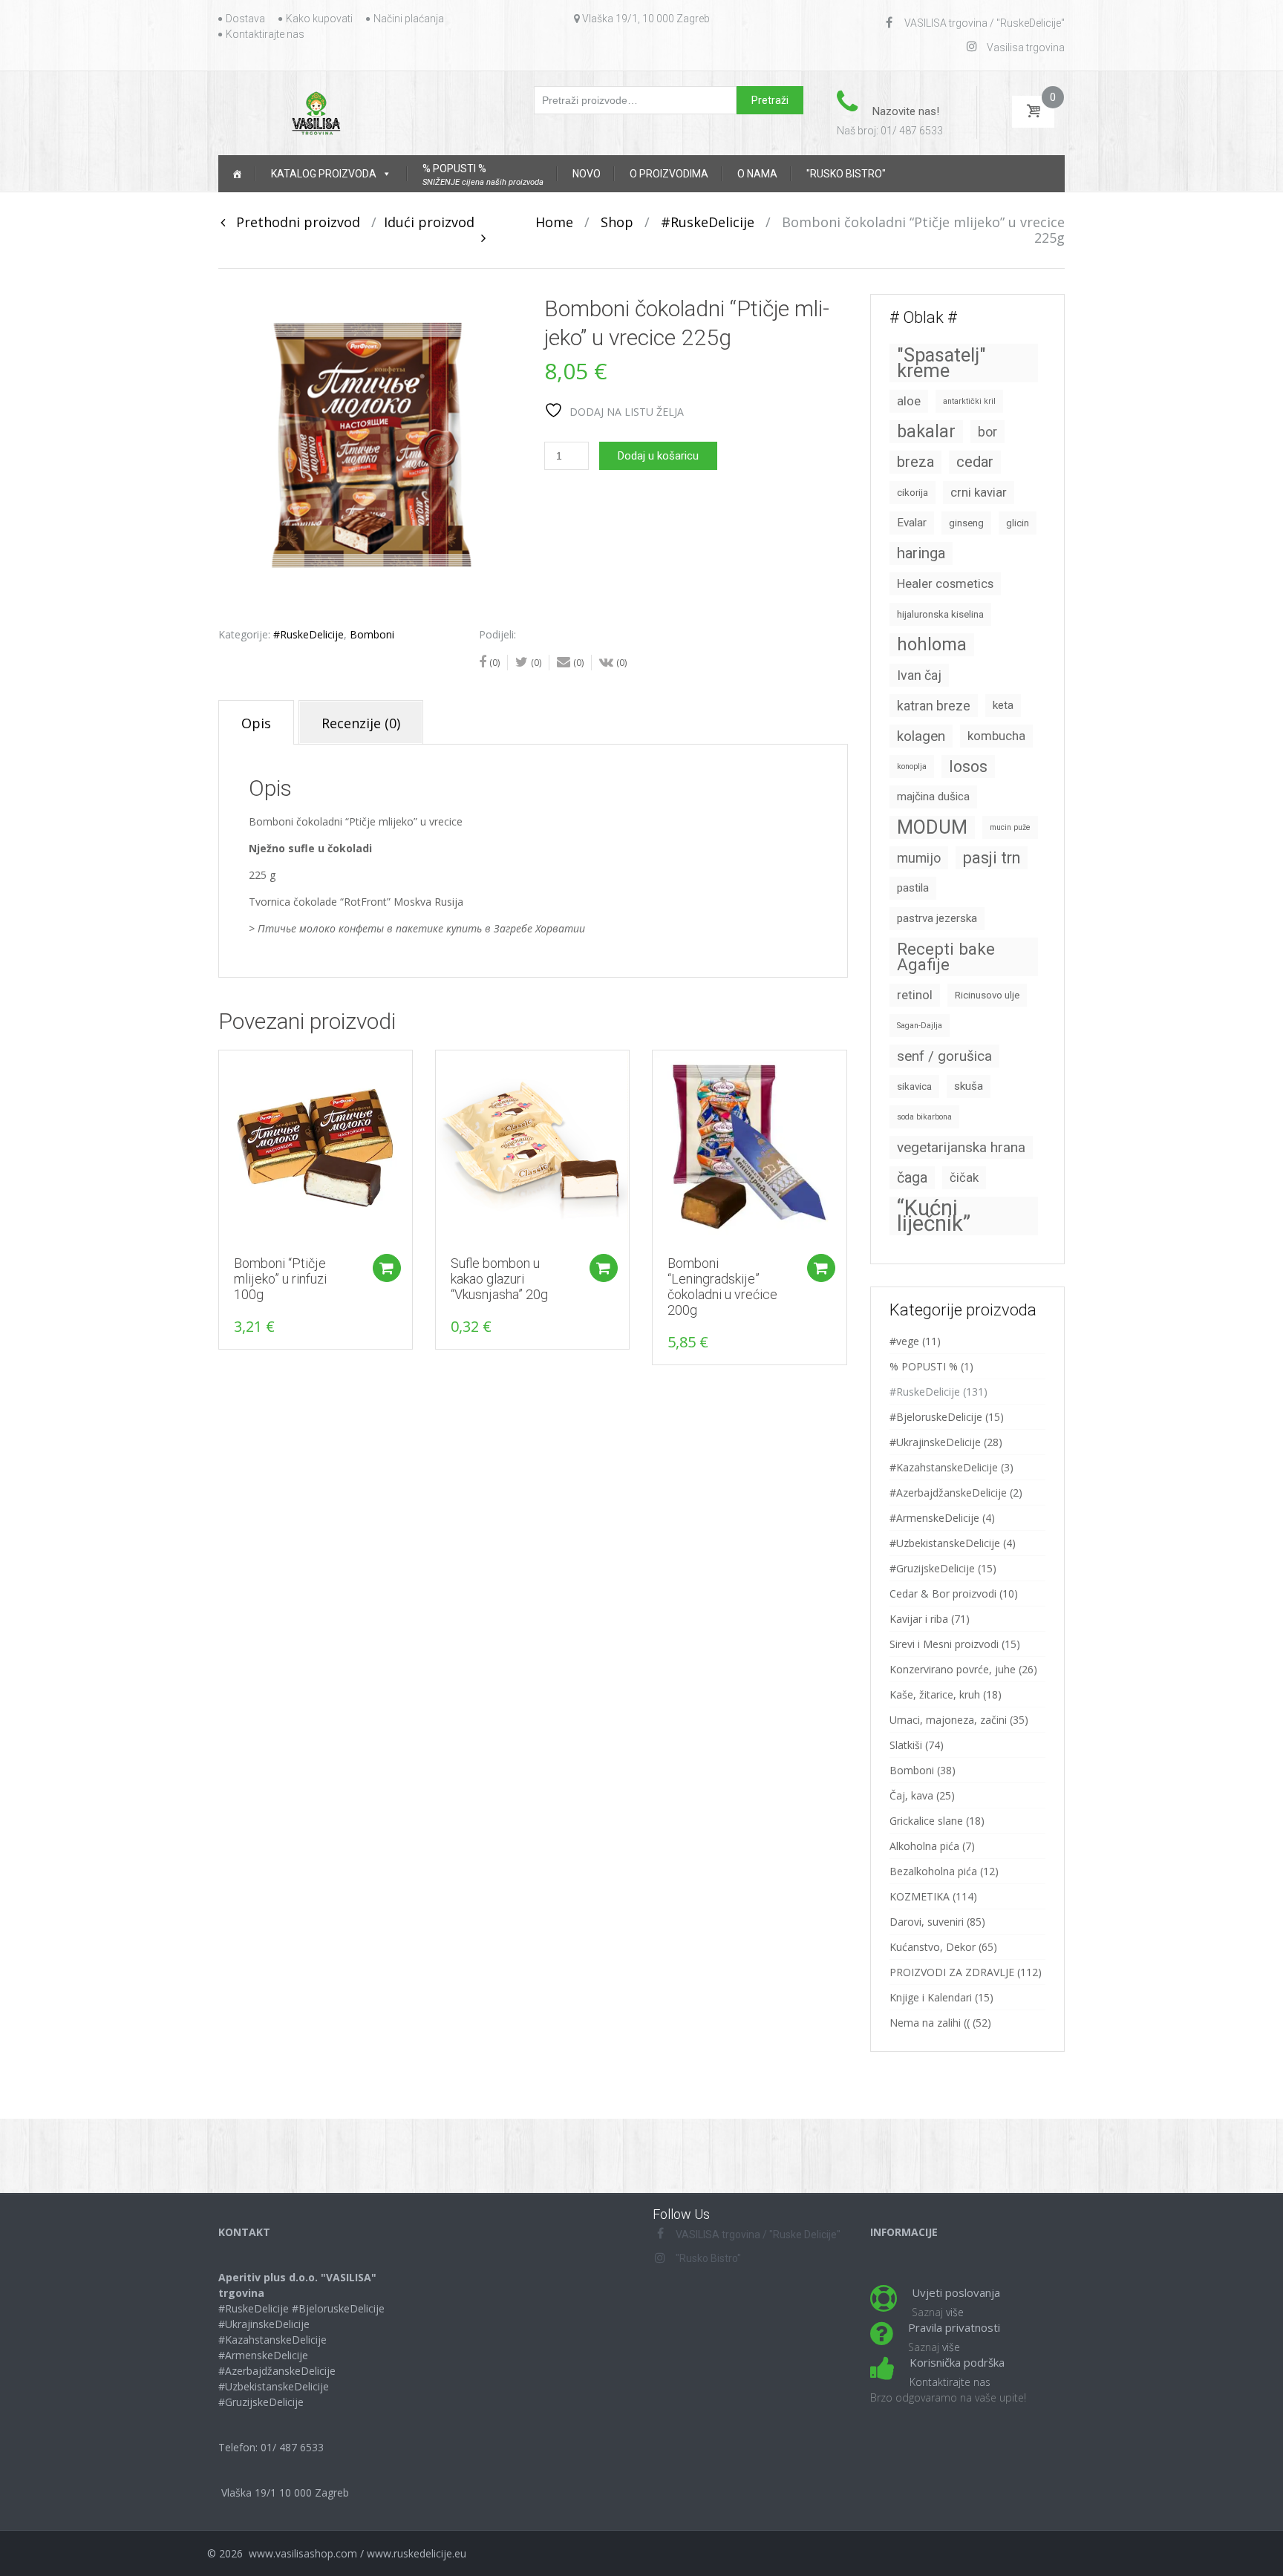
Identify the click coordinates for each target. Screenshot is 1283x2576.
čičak (964, 1178)
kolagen (921, 736)
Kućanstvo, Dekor (933, 1947)
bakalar (926, 431)
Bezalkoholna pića (933, 1871)
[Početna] (237, 174)
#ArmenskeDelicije (934, 1518)
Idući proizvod (435, 222)
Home (554, 222)
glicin (1018, 523)
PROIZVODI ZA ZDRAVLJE (952, 1972)
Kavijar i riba (919, 1619)
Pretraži (770, 100)
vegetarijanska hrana (961, 1147)
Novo (587, 174)
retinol (915, 995)
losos (968, 766)
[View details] (316, 1147)
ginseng (966, 523)
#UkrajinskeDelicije (935, 1442)
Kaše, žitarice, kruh (935, 1694)
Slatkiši (906, 1745)
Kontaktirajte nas (265, 34)
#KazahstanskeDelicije (944, 1467)
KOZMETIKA (920, 1896)
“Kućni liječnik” (934, 1216)
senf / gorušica (944, 1056)
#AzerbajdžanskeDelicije (948, 1493)
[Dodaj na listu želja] (223, 1069)
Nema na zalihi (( (930, 2023)
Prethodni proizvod (293, 222)
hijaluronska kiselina (940, 614)
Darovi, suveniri (927, 1922)
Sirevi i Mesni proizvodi (944, 1644)
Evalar (912, 523)
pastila (913, 888)
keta (1003, 705)
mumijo (919, 858)
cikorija (913, 493)
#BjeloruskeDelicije (936, 1417)
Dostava (245, 19)
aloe (909, 401)
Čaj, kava (911, 1795)
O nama (757, 174)
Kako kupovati (319, 19)
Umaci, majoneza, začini (948, 1720)
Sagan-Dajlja (920, 1026)
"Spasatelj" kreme (941, 363)
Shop (617, 222)
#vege (904, 1341)
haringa (921, 553)
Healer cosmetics (945, 584)
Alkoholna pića (924, 1846)
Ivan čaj (919, 675)
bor (987, 432)
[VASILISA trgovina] (316, 112)
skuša (969, 1086)
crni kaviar (979, 493)
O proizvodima (669, 174)
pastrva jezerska (937, 918)
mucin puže (1010, 827)
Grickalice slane (926, 1821)
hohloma (932, 644)
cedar (975, 462)
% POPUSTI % (924, 1366)
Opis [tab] (256, 723)
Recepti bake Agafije (946, 957)
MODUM (932, 827)
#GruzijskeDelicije (932, 1568)
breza (915, 462)
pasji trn (992, 858)
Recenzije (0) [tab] (361, 723)
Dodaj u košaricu (658, 456)
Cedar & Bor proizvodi (943, 1593)
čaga (912, 1178)
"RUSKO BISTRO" (846, 174)
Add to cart (387, 1268)
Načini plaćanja (409, 19)
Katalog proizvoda (324, 174)
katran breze (934, 706)
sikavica (914, 1086)
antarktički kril (969, 401)
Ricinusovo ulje (987, 995)
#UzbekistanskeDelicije (945, 1543)
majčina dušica (933, 797)
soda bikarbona (924, 1117)
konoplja (912, 766)
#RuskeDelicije (708, 222)
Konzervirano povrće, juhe (953, 1669)
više (955, 2312)
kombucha (996, 736)
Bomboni (372, 634)
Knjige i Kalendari (931, 1997)
